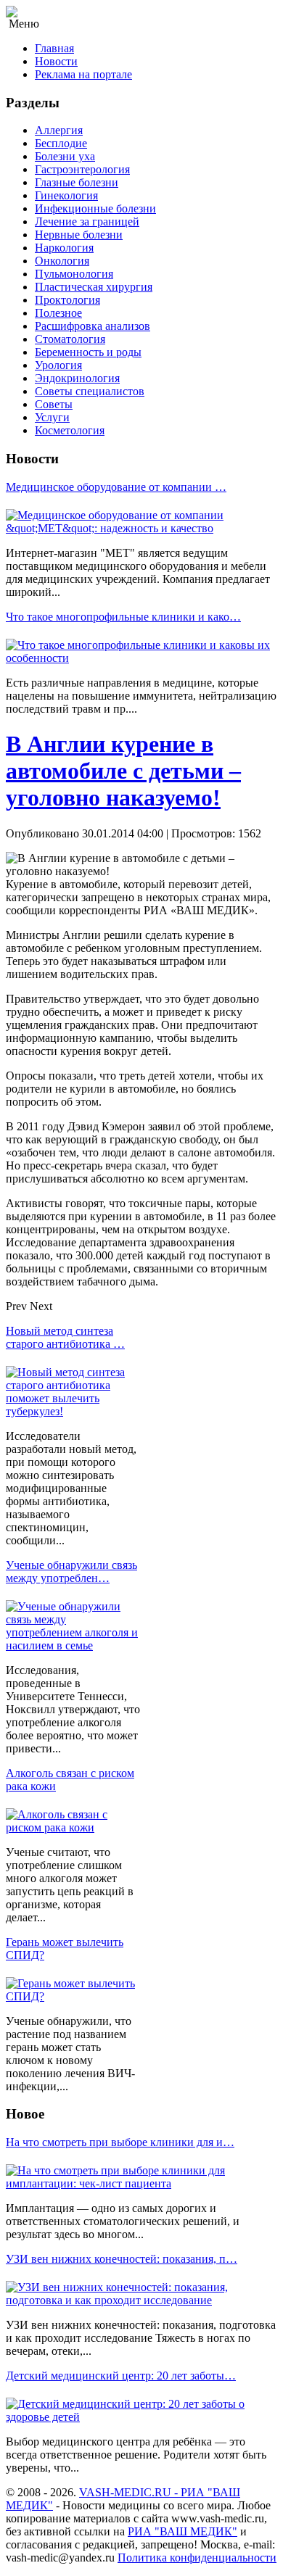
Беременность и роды (88, 352)
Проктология (67, 300)
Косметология (70, 430)
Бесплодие (61, 143)
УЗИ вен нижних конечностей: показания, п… (122, 2259)
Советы (54, 404)
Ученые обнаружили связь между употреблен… (71, 1571)
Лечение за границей (87, 221)
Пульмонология (74, 274)
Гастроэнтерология (82, 169)
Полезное (58, 313)
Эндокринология (77, 378)
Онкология (62, 261)
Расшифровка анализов (93, 326)
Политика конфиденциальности (197, 2558)
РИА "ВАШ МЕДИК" (182, 2531)
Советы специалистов (90, 391)
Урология (58, 365)
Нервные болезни (79, 235)
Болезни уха (65, 156)
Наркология (64, 248)
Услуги (52, 417)
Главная (54, 48)
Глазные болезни (77, 182)
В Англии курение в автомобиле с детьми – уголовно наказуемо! (123, 771)
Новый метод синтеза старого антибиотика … (65, 1337)
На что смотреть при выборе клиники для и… (120, 2142)
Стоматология (70, 339)
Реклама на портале (83, 74)
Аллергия (59, 130)
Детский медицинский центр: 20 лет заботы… (121, 2376)
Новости (56, 61)
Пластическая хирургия (94, 287)
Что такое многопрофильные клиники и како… (123, 617)
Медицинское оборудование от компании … (116, 487)
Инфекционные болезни (95, 208)
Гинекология (66, 195)
